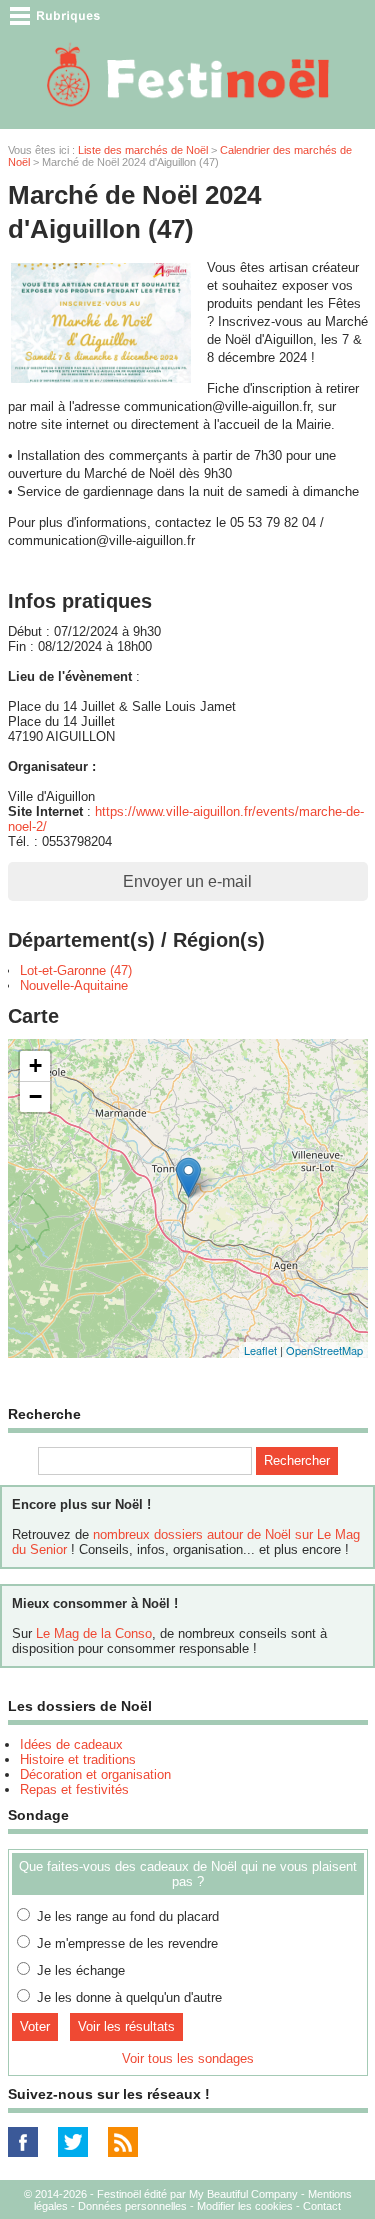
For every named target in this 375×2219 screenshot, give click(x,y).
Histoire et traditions (78, 1759)
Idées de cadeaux (71, 1744)
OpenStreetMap (324, 1350)
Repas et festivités (74, 1789)
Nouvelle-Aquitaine (74, 985)
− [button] (35, 1096)
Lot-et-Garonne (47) (76, 970)
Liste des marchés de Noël (143, 150)
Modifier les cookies (245, 2206)
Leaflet (260, 1350)
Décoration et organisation (95, 1774)
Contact (322, 2206)
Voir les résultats (126, 2026)
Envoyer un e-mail (187, 881)
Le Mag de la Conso (94, 1633)
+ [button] (35, 1065)
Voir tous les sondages (188, 2058)
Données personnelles (132, 2206)
